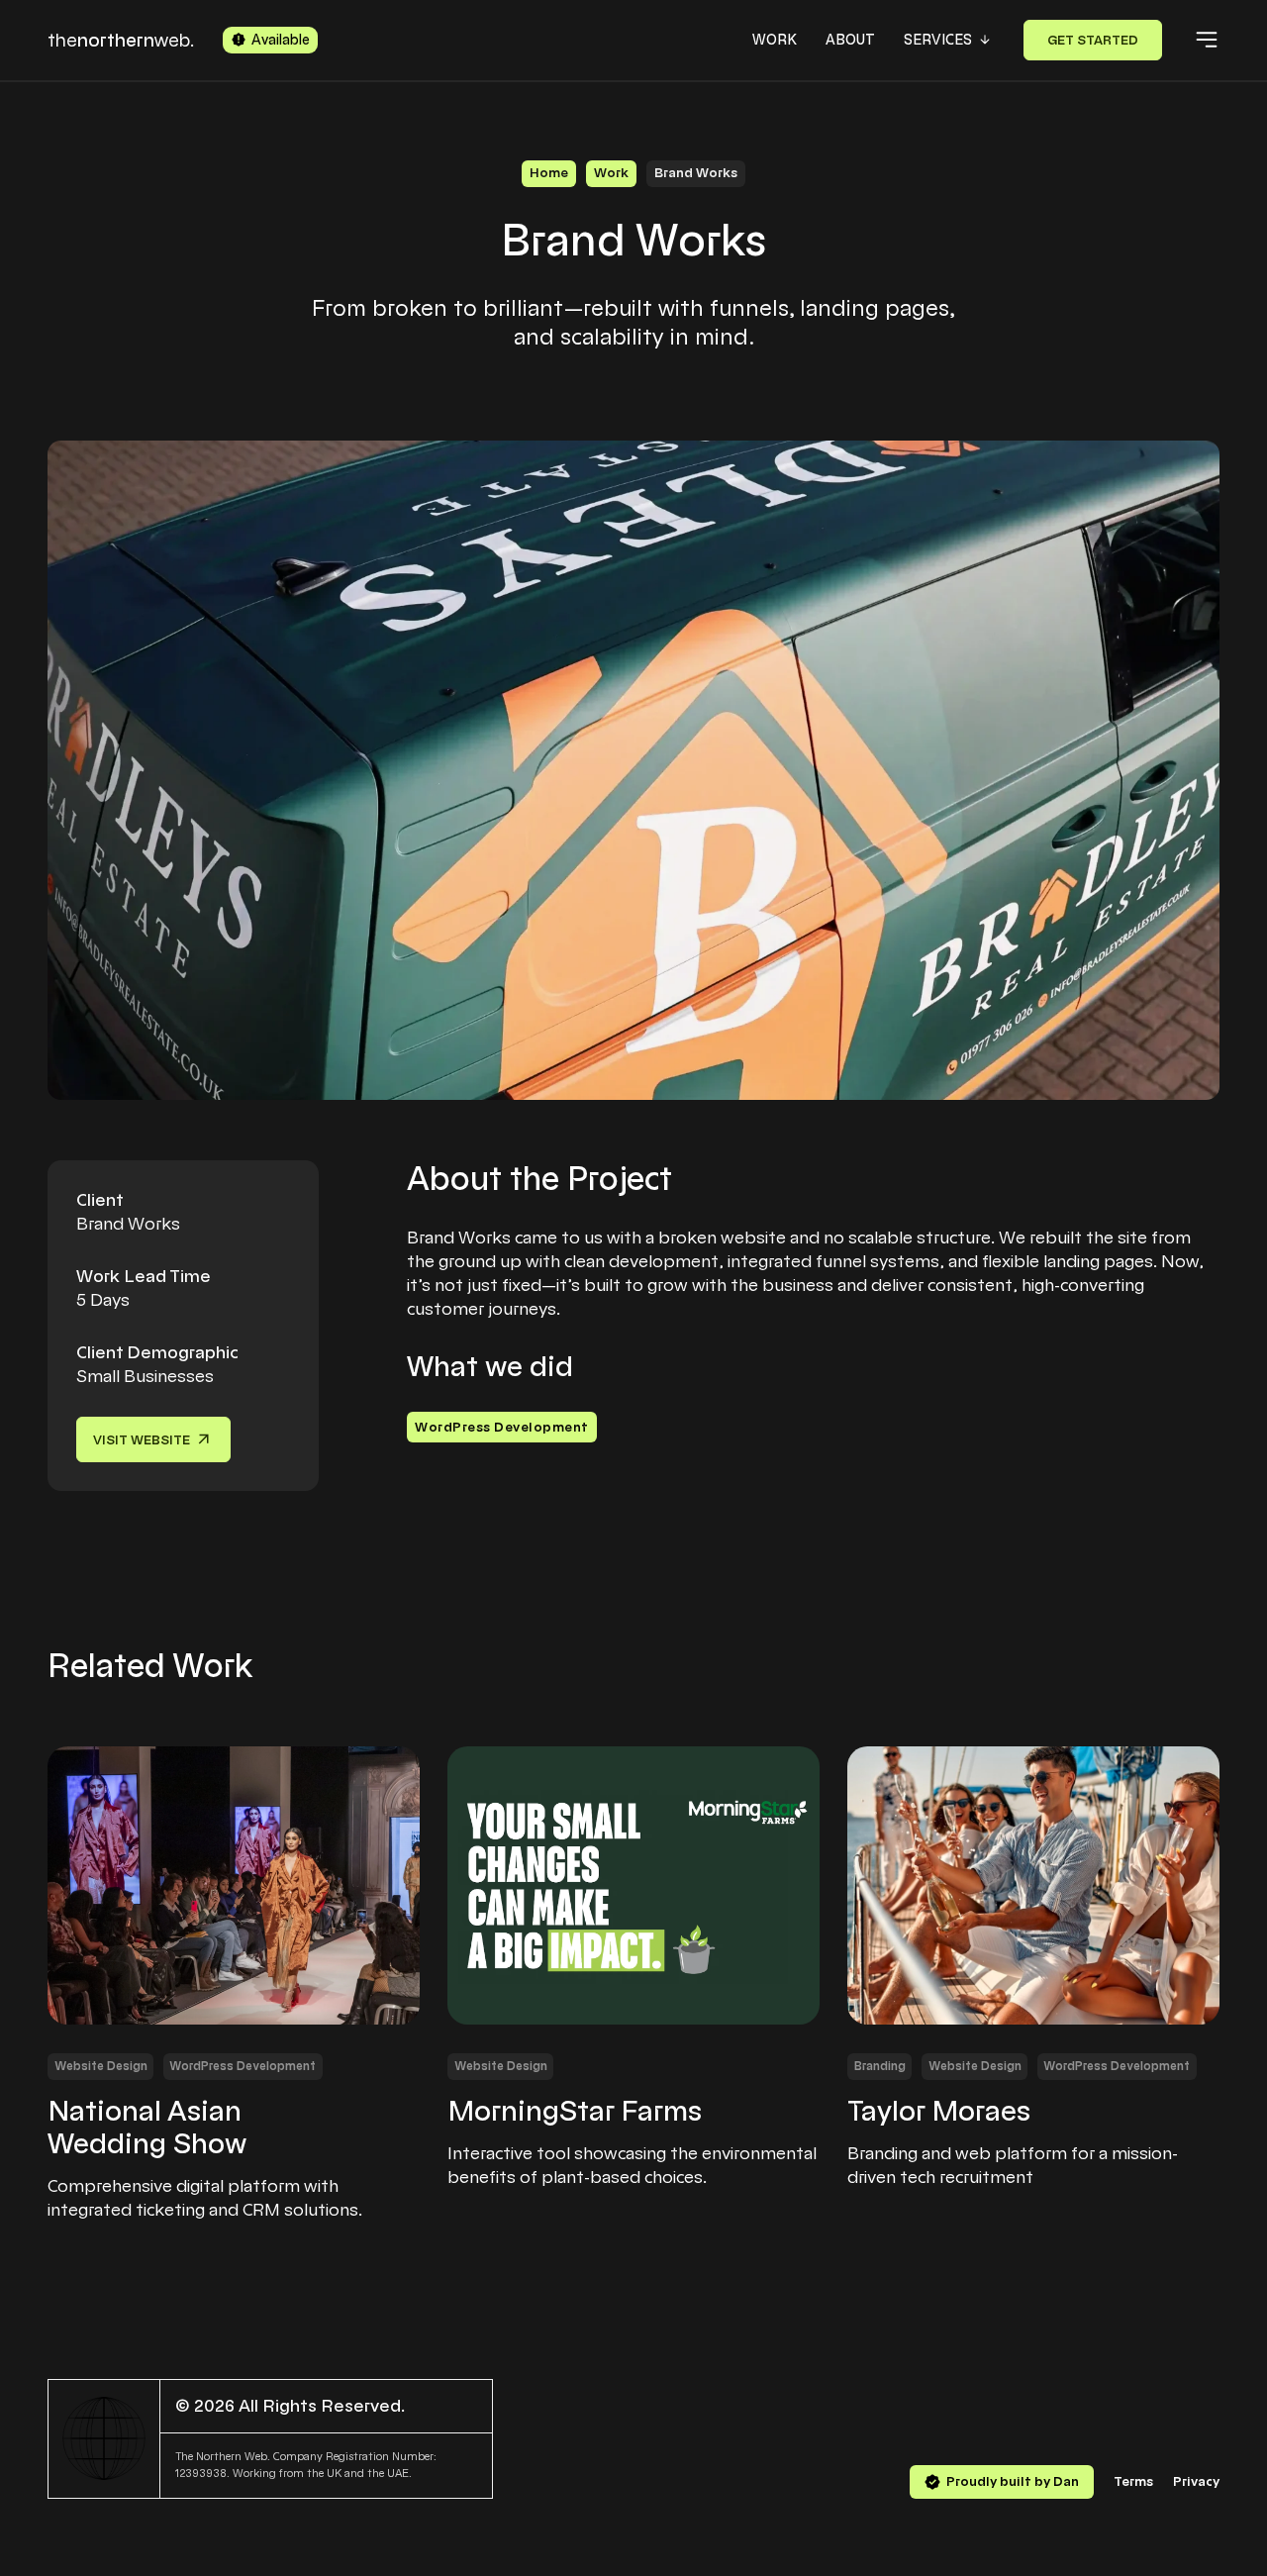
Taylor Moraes (939, 2111)
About (850, 40)
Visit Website (142, 1440)
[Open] (1207, 40)
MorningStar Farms (575, 2111)
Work (775, 40)
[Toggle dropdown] (985, 40)
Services (938, 40)
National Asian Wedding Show (147, 2128)
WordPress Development (502, 1427)
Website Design (101, 2066)
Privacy (1196, 2481)
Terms (1133, 2481)
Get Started (1093, 40)
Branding (880, 2066)
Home (549, 173)
